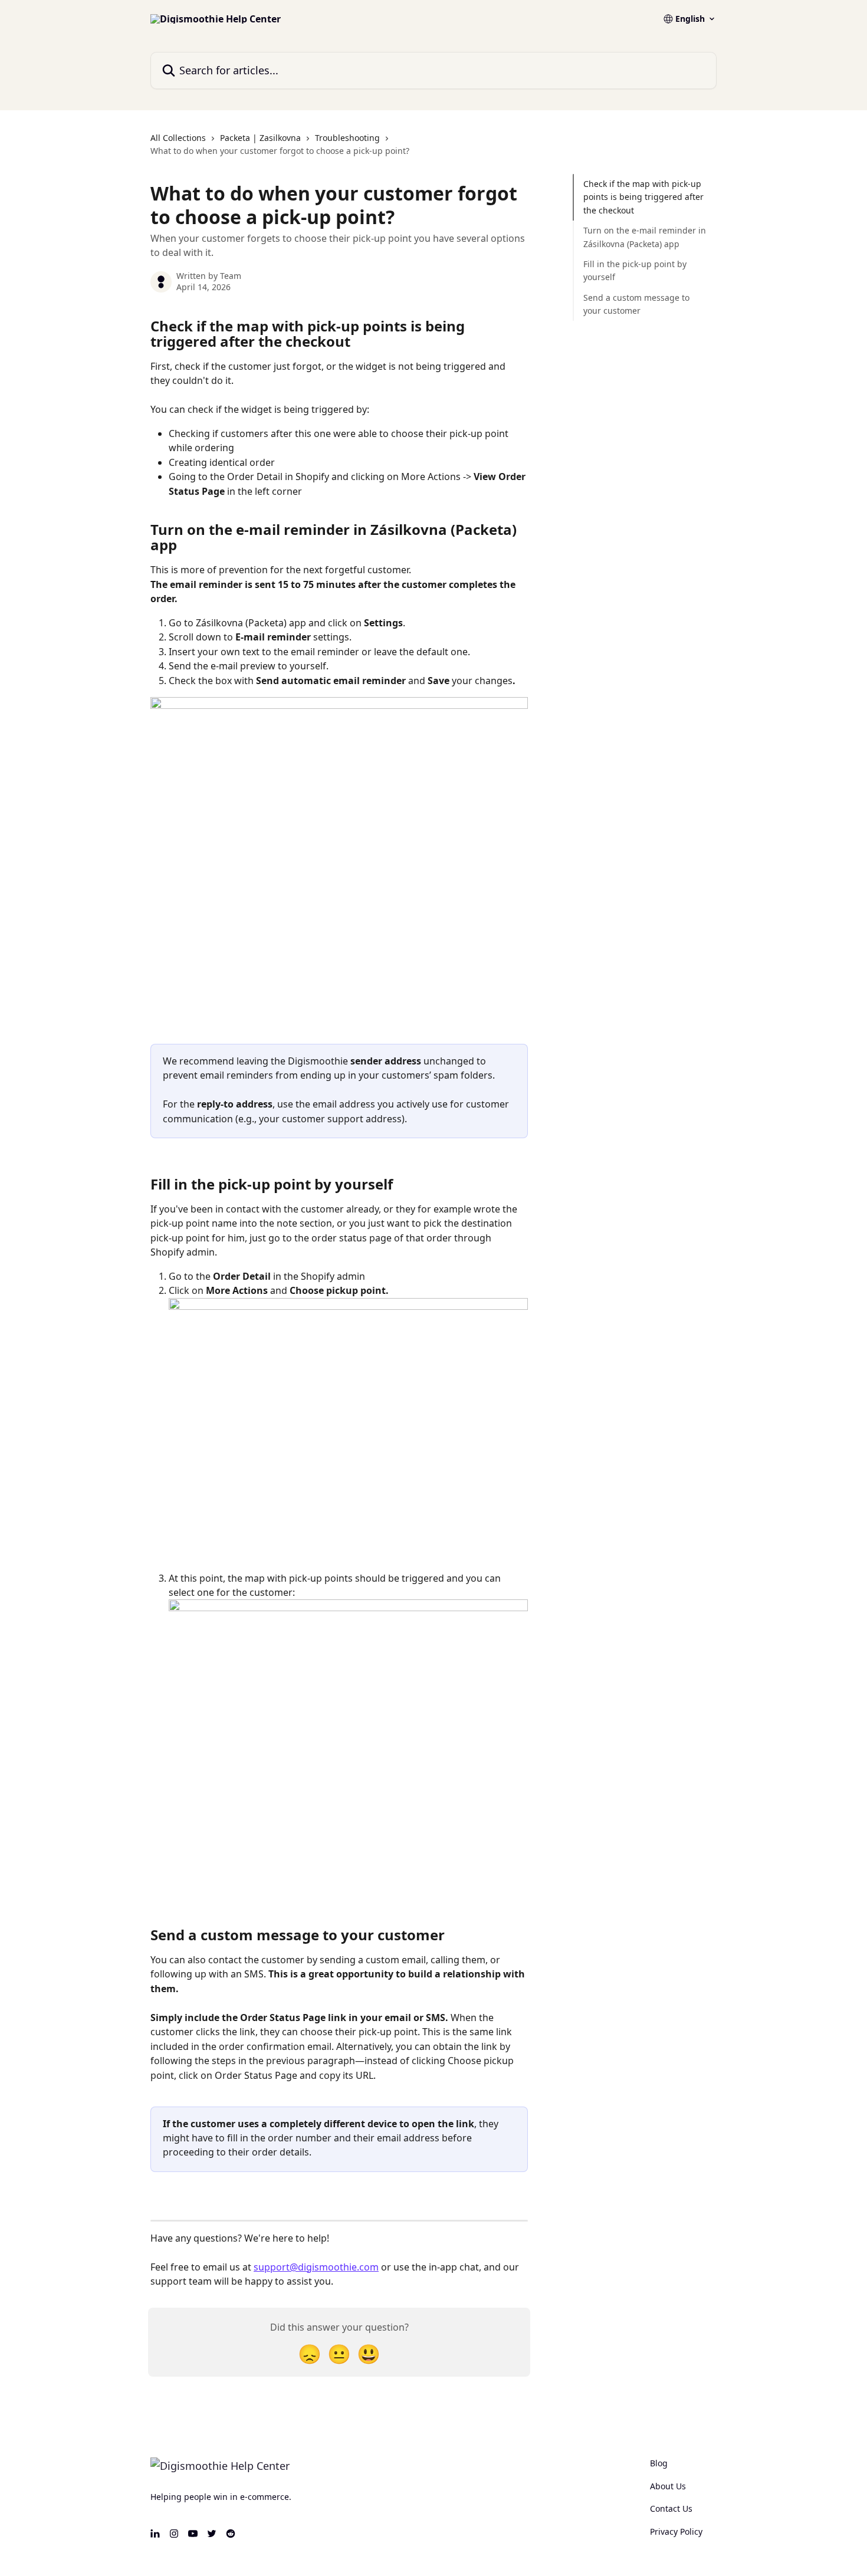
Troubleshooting (347, 138)
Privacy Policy (676, 2531)
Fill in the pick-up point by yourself (635, 270)
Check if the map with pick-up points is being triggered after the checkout (643, 197)
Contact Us (671, 2508)
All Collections (178, 138)
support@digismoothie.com (316, 2267)
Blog (659, 2463)
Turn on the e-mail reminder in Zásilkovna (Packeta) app (645, 237)
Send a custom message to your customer (636, 304)
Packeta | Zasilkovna (260, 138)
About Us (668, 2486)
